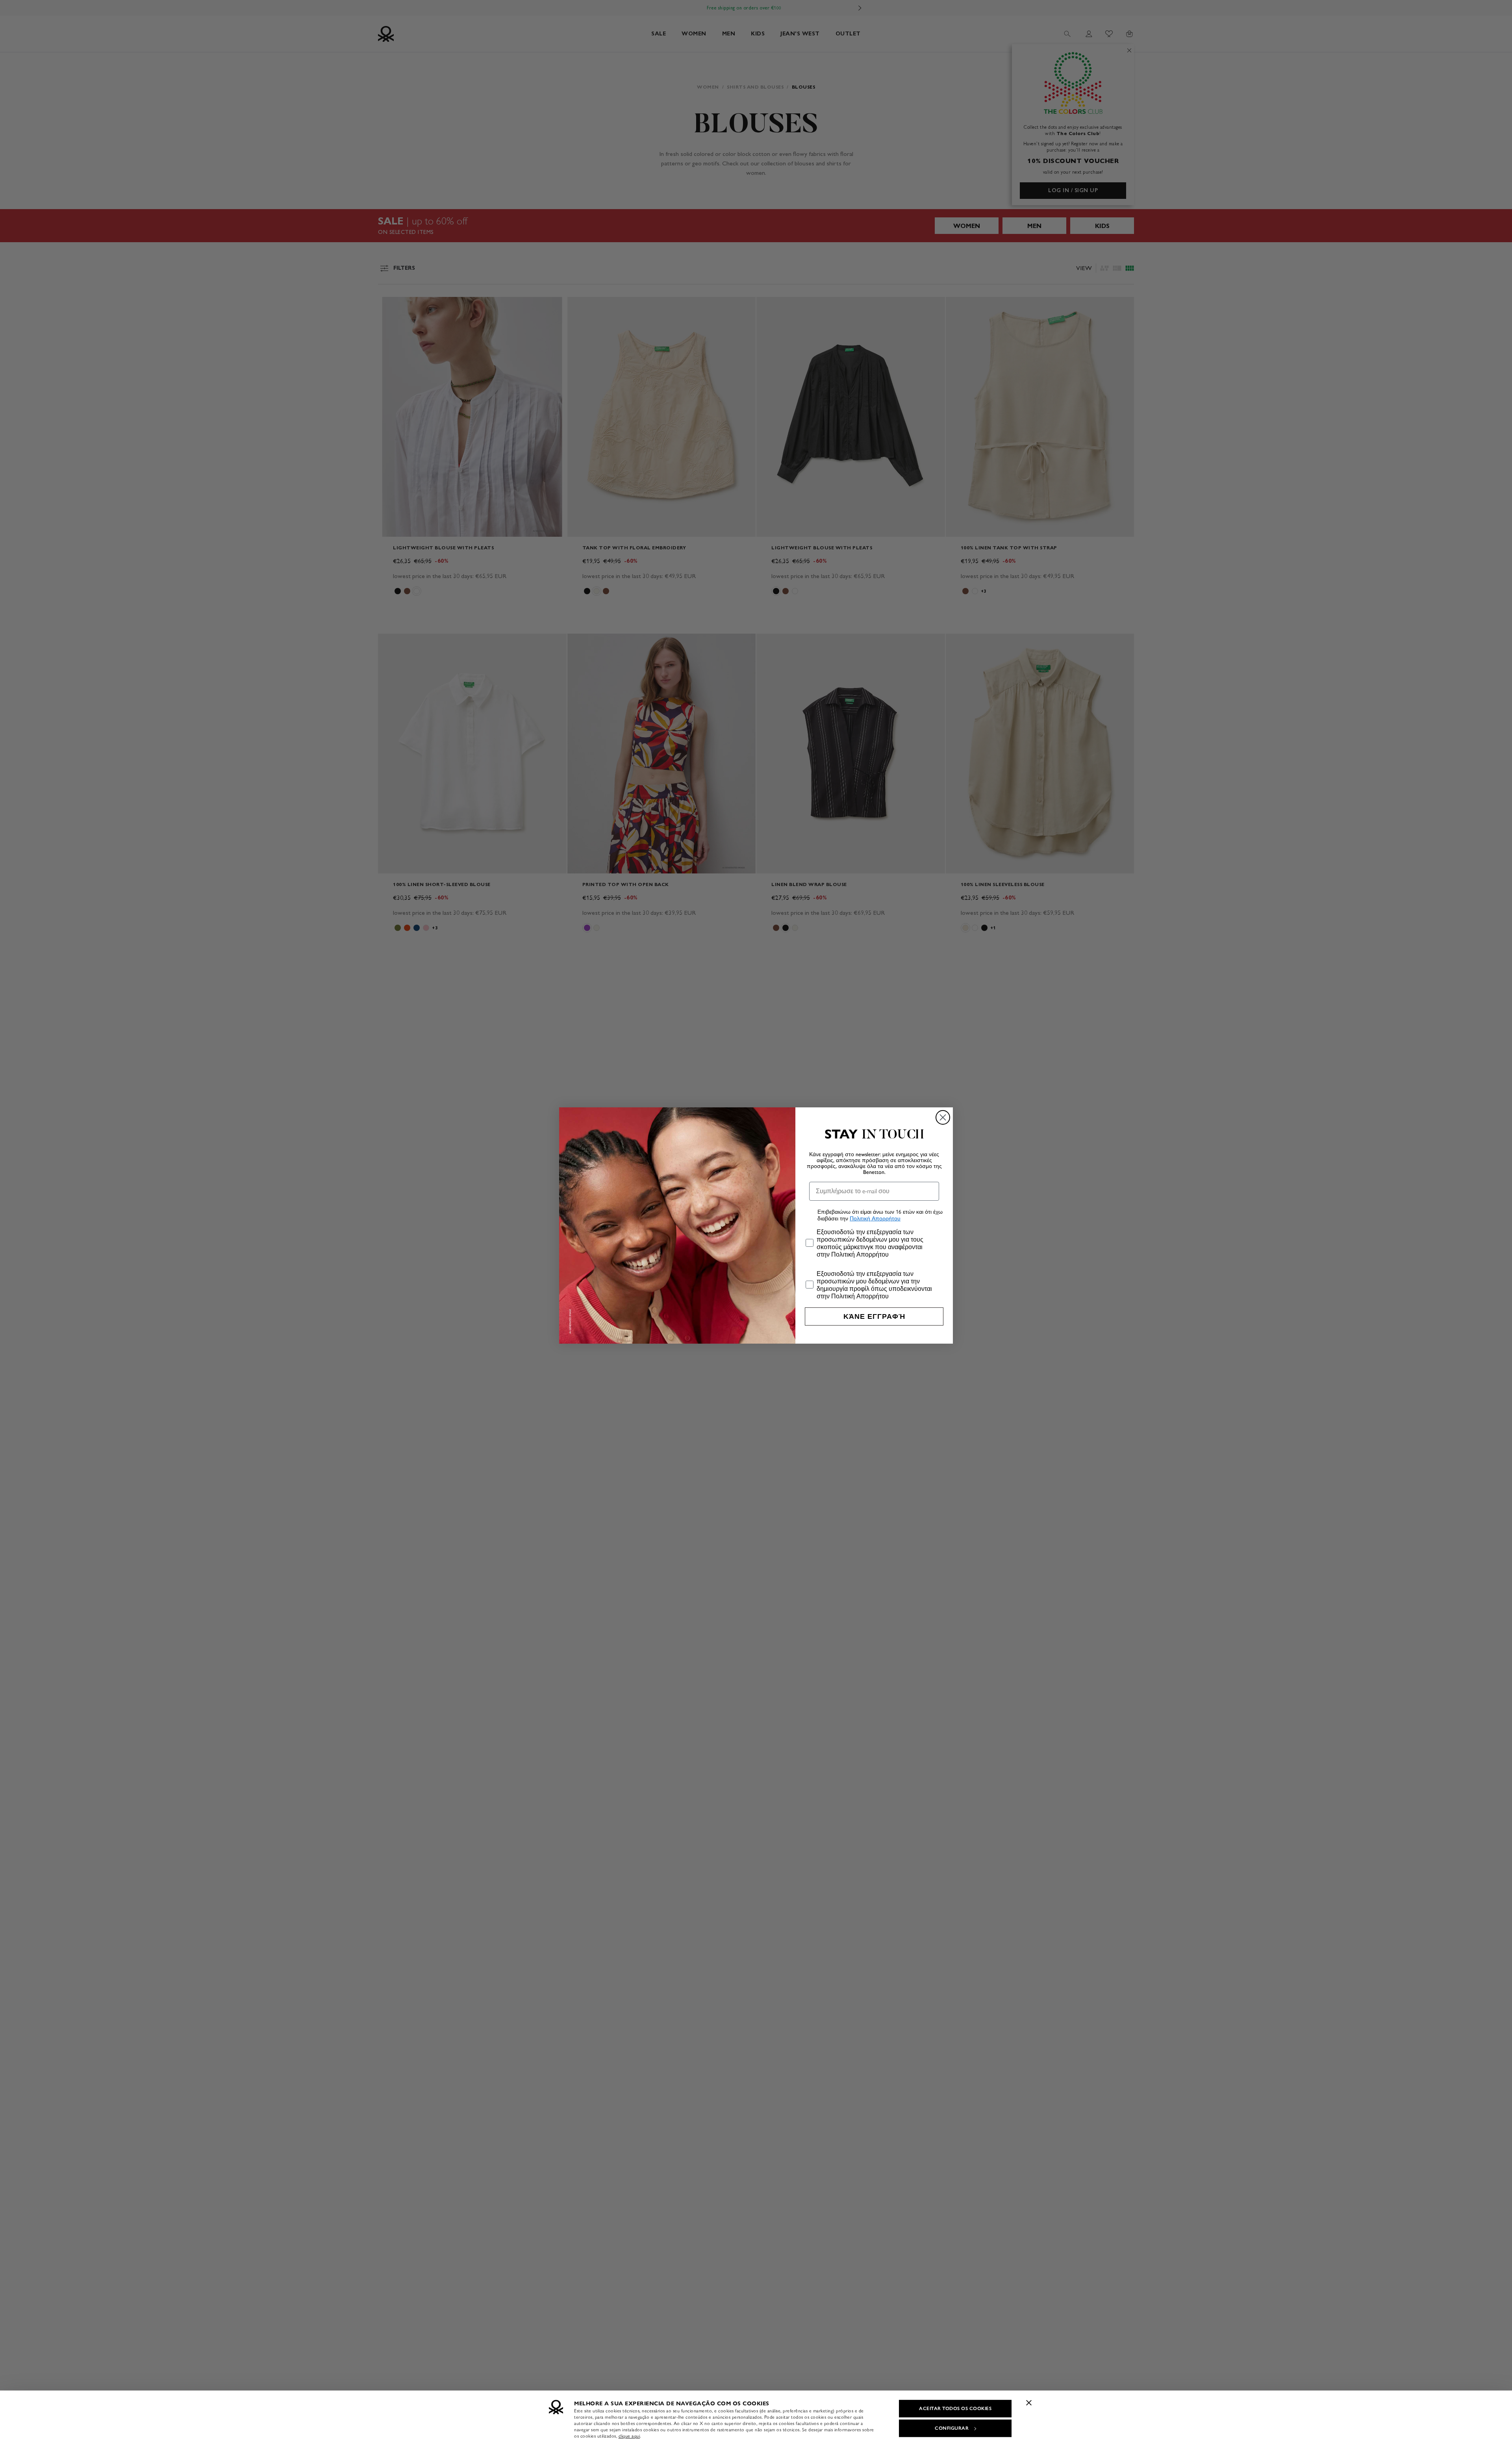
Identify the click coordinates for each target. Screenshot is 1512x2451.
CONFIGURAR (952, 2428)
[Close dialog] (943, 1117)
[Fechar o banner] (1029, 2403)
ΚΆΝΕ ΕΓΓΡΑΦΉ (874, 1316)
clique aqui (629, 2436)
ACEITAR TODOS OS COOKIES (955, 2408)
